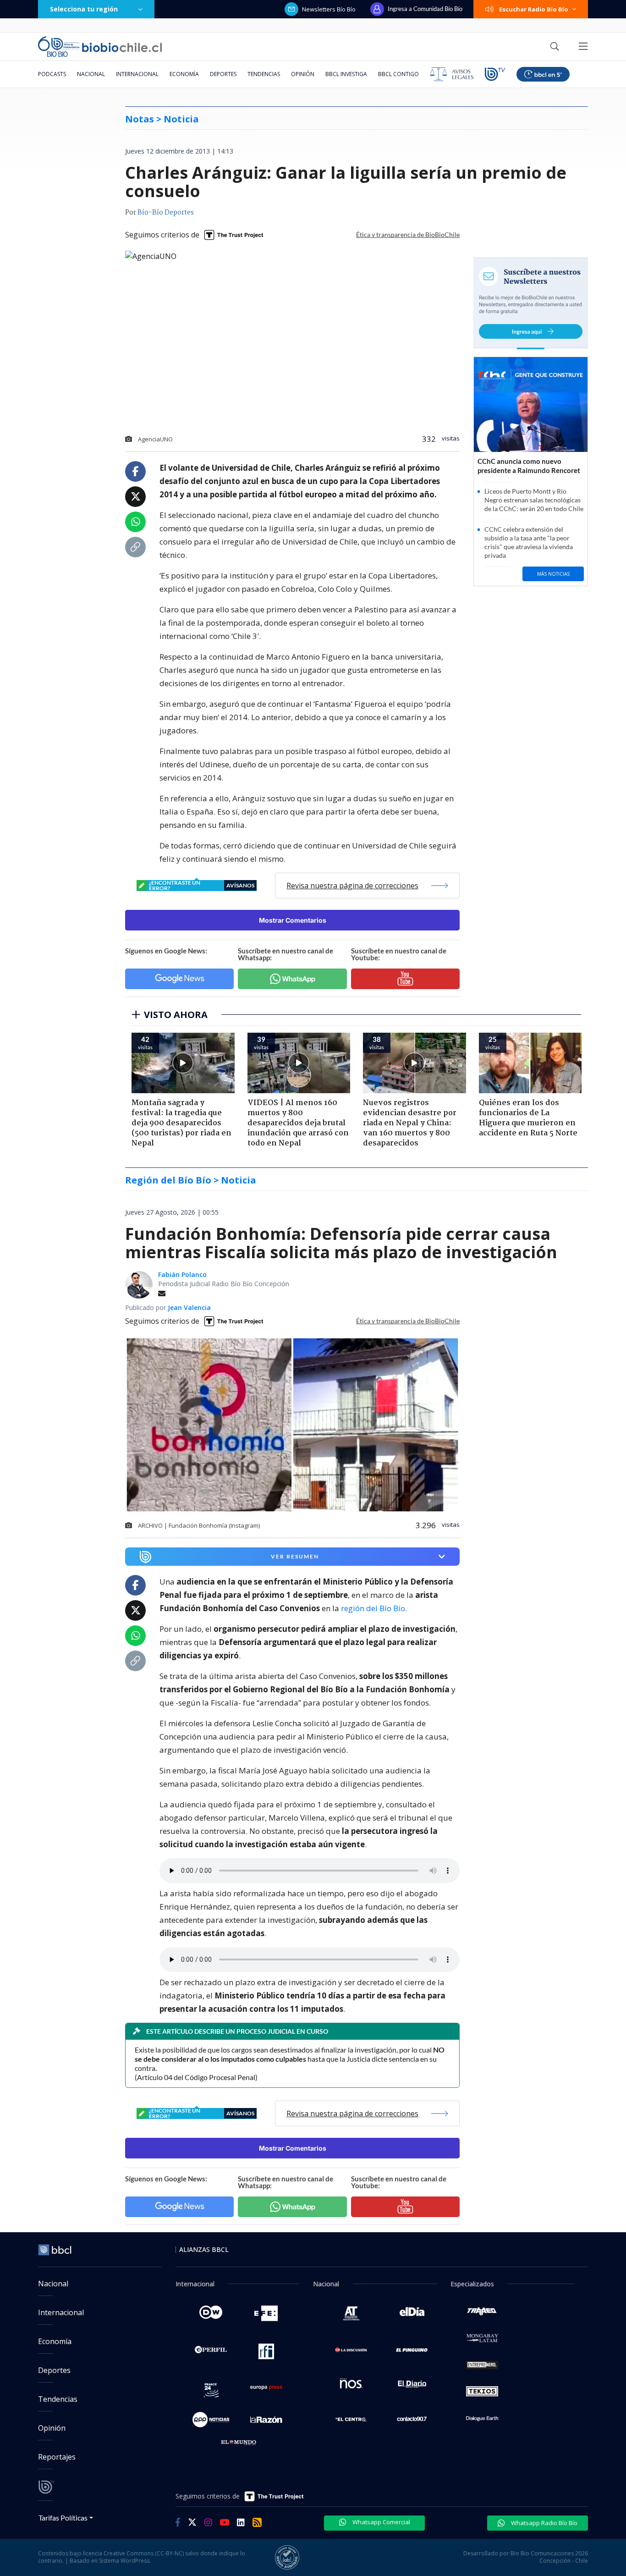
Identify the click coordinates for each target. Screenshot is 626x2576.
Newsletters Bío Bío (329, 9)
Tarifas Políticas (63, 2518)
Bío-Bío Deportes (166, 213)
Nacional (91, 74)
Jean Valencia (189, 1307)
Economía (184, 74)
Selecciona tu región (84, 9)
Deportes (223, 74)
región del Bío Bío (373, 1608)
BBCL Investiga (346, 74)
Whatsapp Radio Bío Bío (544, 2523)
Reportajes (57, 2457)
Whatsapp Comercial (381, 2522)
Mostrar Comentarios (293, 920)
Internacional (137, 74)
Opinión (303, 74)
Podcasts (52, 74)
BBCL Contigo (398, 74)
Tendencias (264, 74)
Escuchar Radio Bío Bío (534, 9)
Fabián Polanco (182, 1274)
